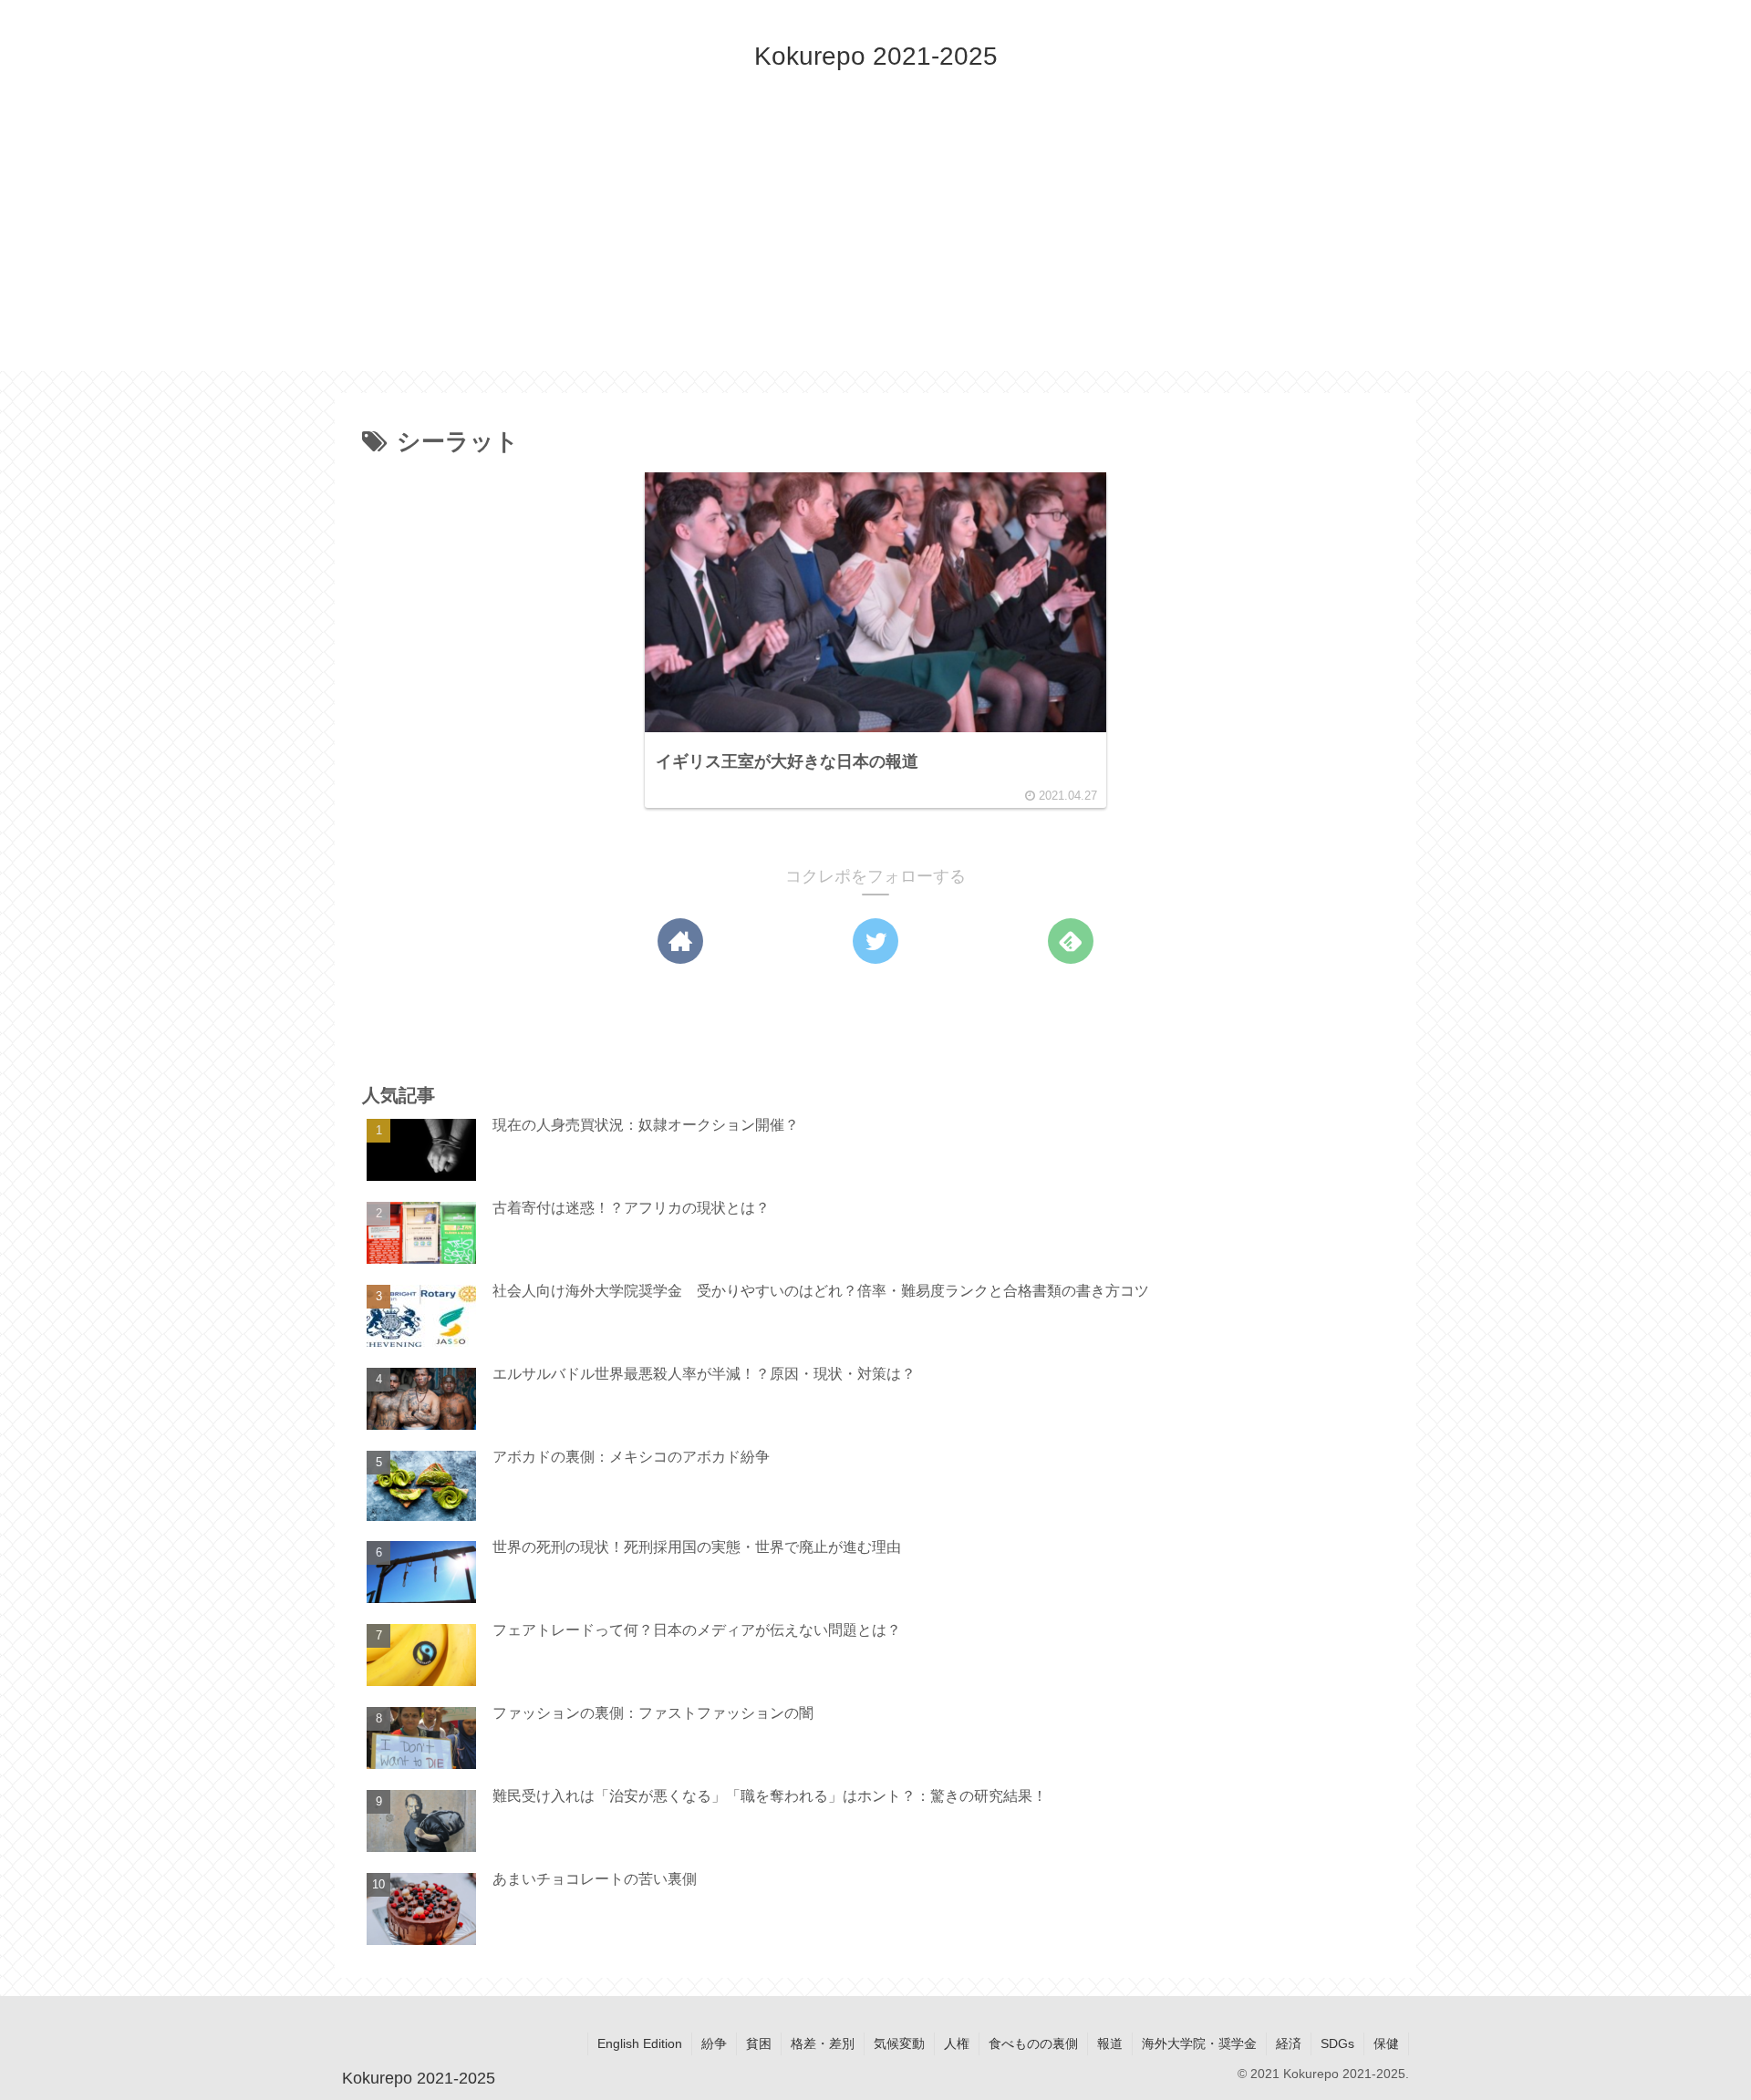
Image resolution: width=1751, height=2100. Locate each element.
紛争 (714, 2043)
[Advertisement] (875, 243)
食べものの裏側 (1033, 2043)
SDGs (1337, 2043)
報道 (1110, 2043)
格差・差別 (823, 2043)
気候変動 (899, 2043)
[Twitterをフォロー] (875, 941)
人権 (957, 2043)
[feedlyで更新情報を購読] (1071, 941)
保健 (1386, 2043)
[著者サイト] (680, 941)
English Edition (640, 2043)
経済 (1289, 2043)
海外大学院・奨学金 (1199, 2043)
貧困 (759, 2043)
